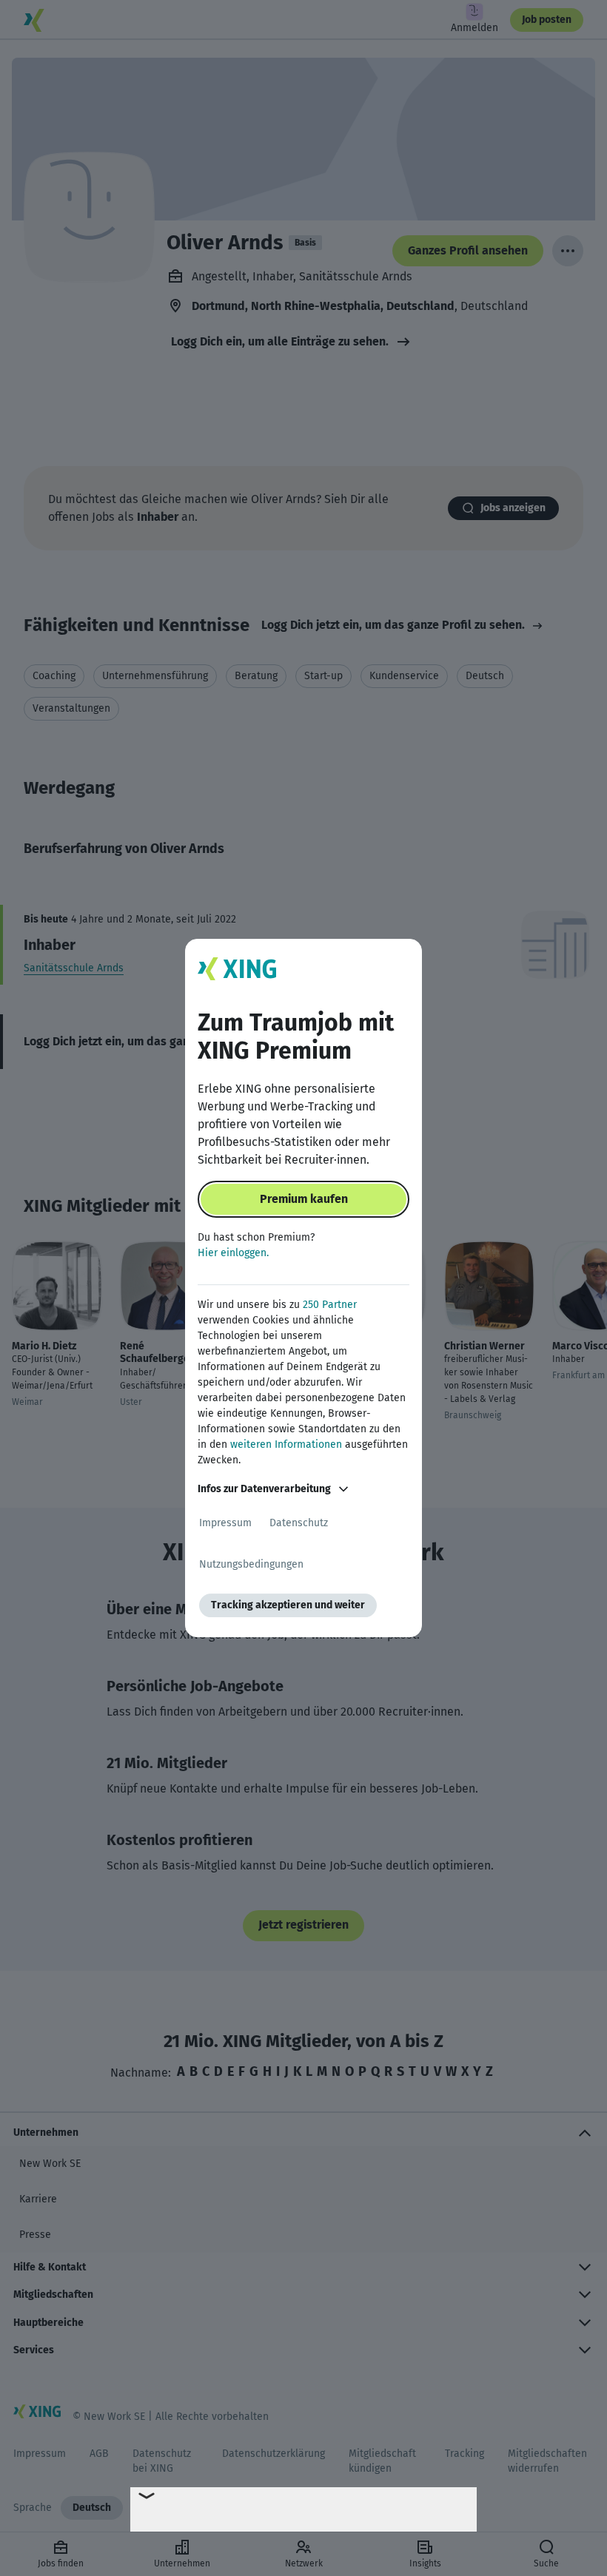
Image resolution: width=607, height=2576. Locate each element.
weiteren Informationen (286, 1444)
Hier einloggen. (233, 1253)
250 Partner (330, 1305)
